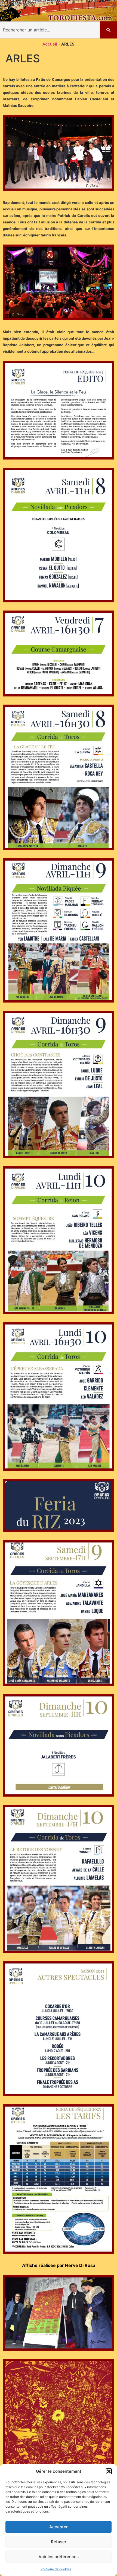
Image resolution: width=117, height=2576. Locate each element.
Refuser (59, 2542)
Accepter (59, 2527)
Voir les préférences (59, 2557)
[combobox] (50, 30)
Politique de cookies (56, 2569)
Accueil (50, 44)
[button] (109, 2471)
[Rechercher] (108, 30)
